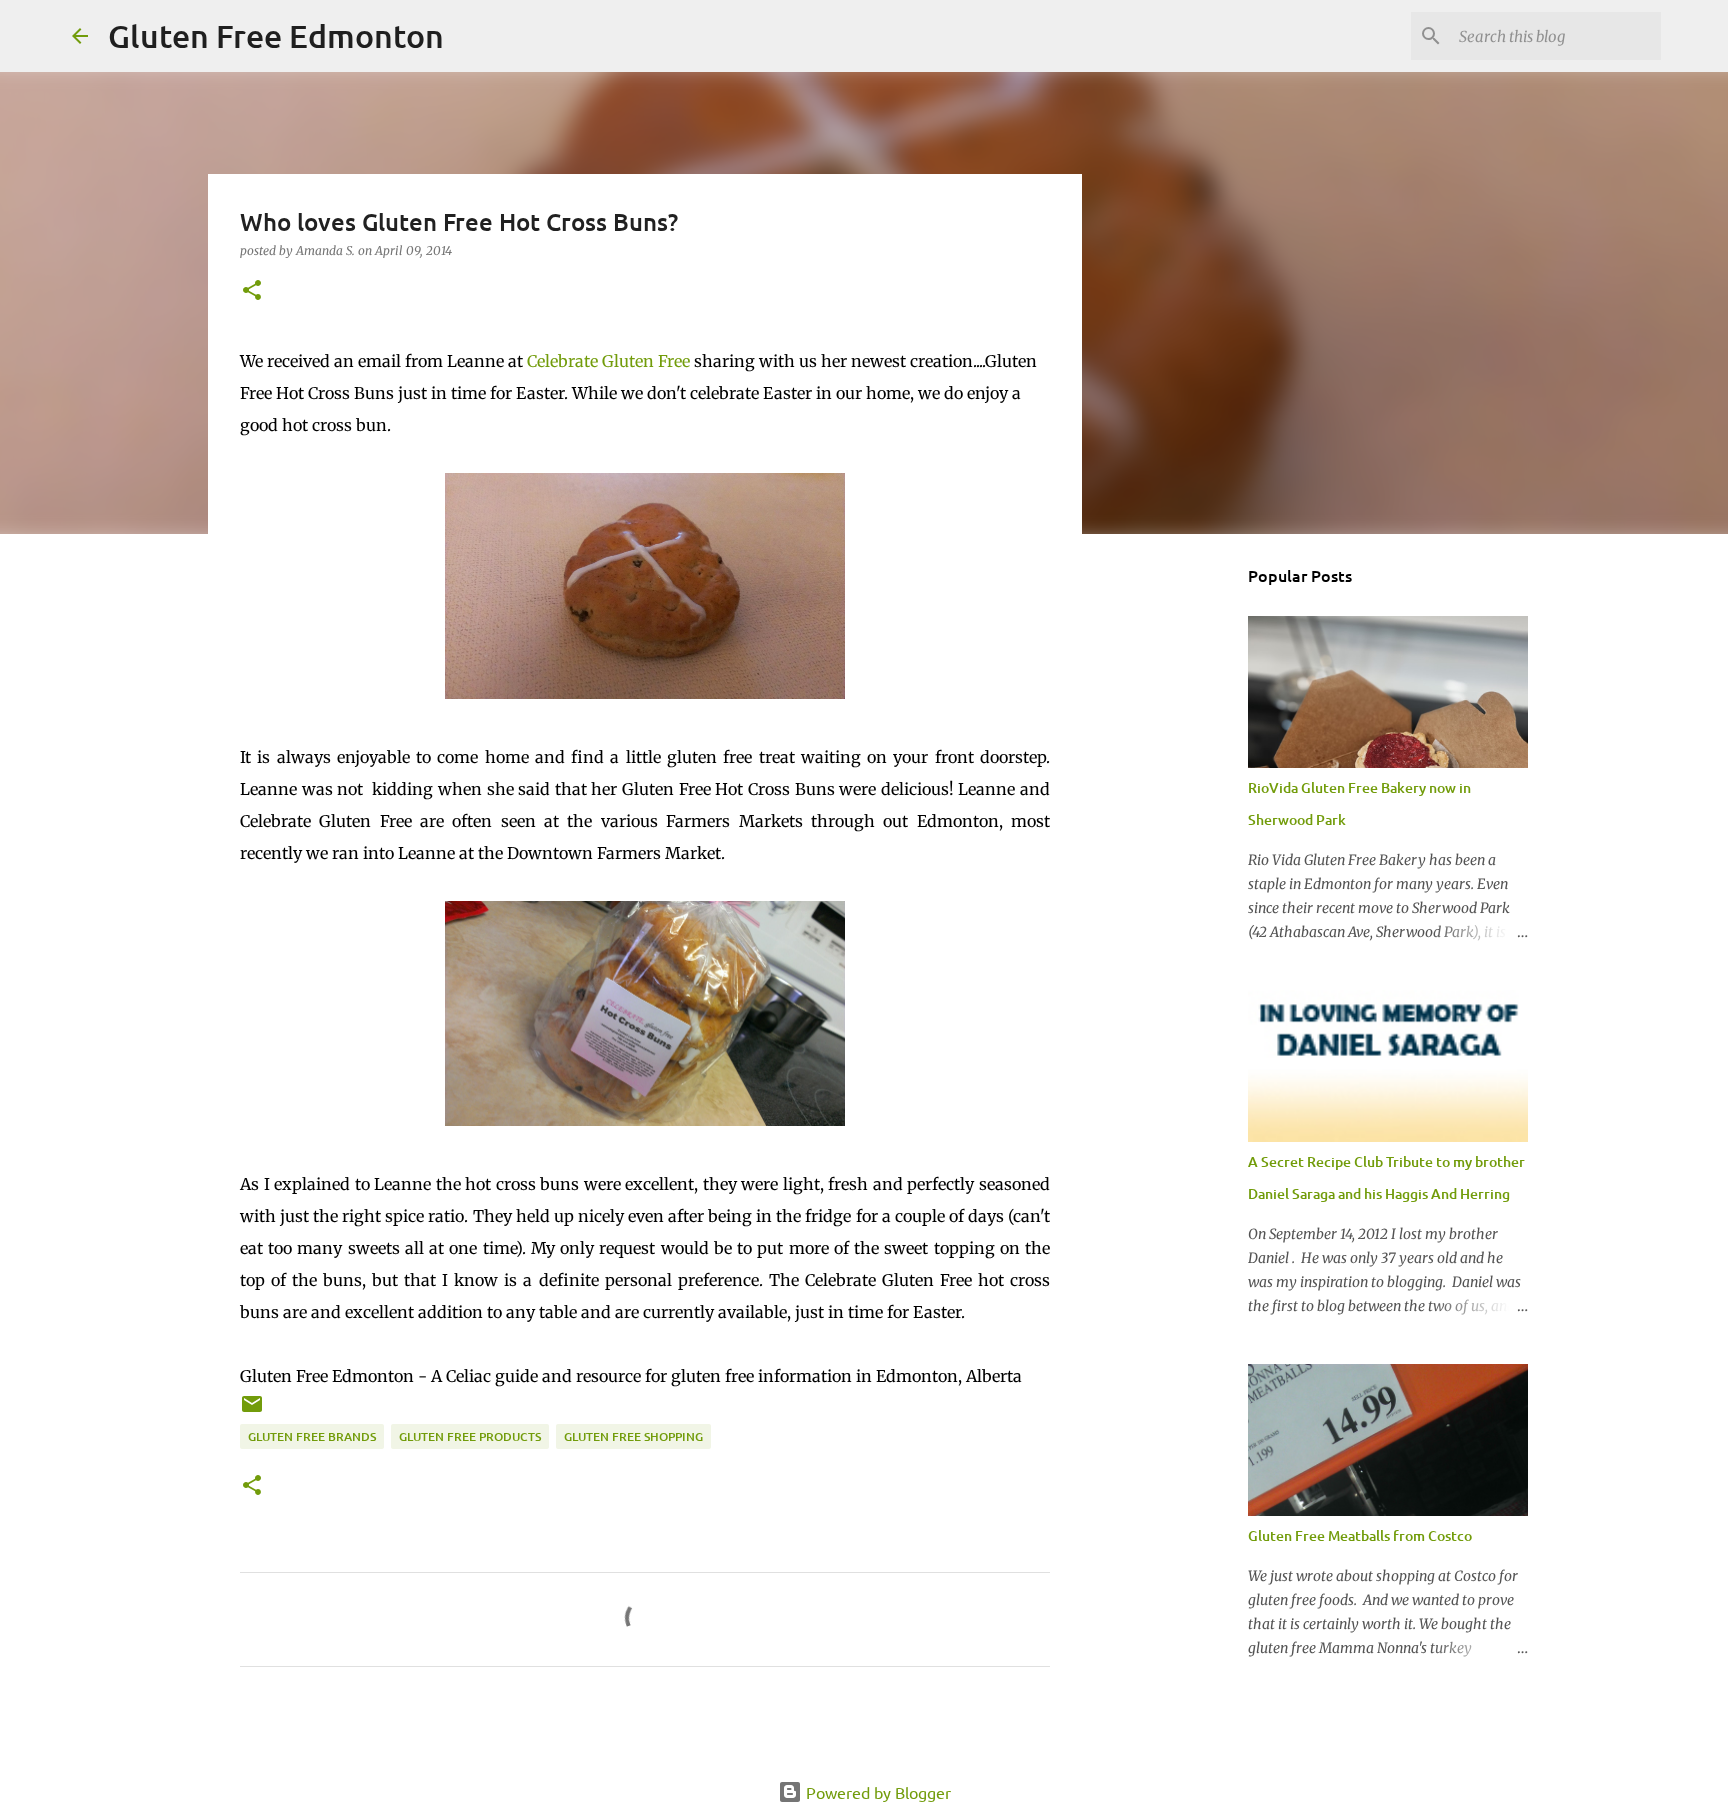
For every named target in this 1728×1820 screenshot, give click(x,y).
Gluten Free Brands (312, 1436)
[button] (252, 291)
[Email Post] (252, 1411)
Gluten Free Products (470, 1436)
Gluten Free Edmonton (276, 35)
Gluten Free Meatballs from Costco (1360, 1535)
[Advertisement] (1184, 864)
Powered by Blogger (876, 1792)
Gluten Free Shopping (633, 1436)
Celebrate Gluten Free (608, 361)
